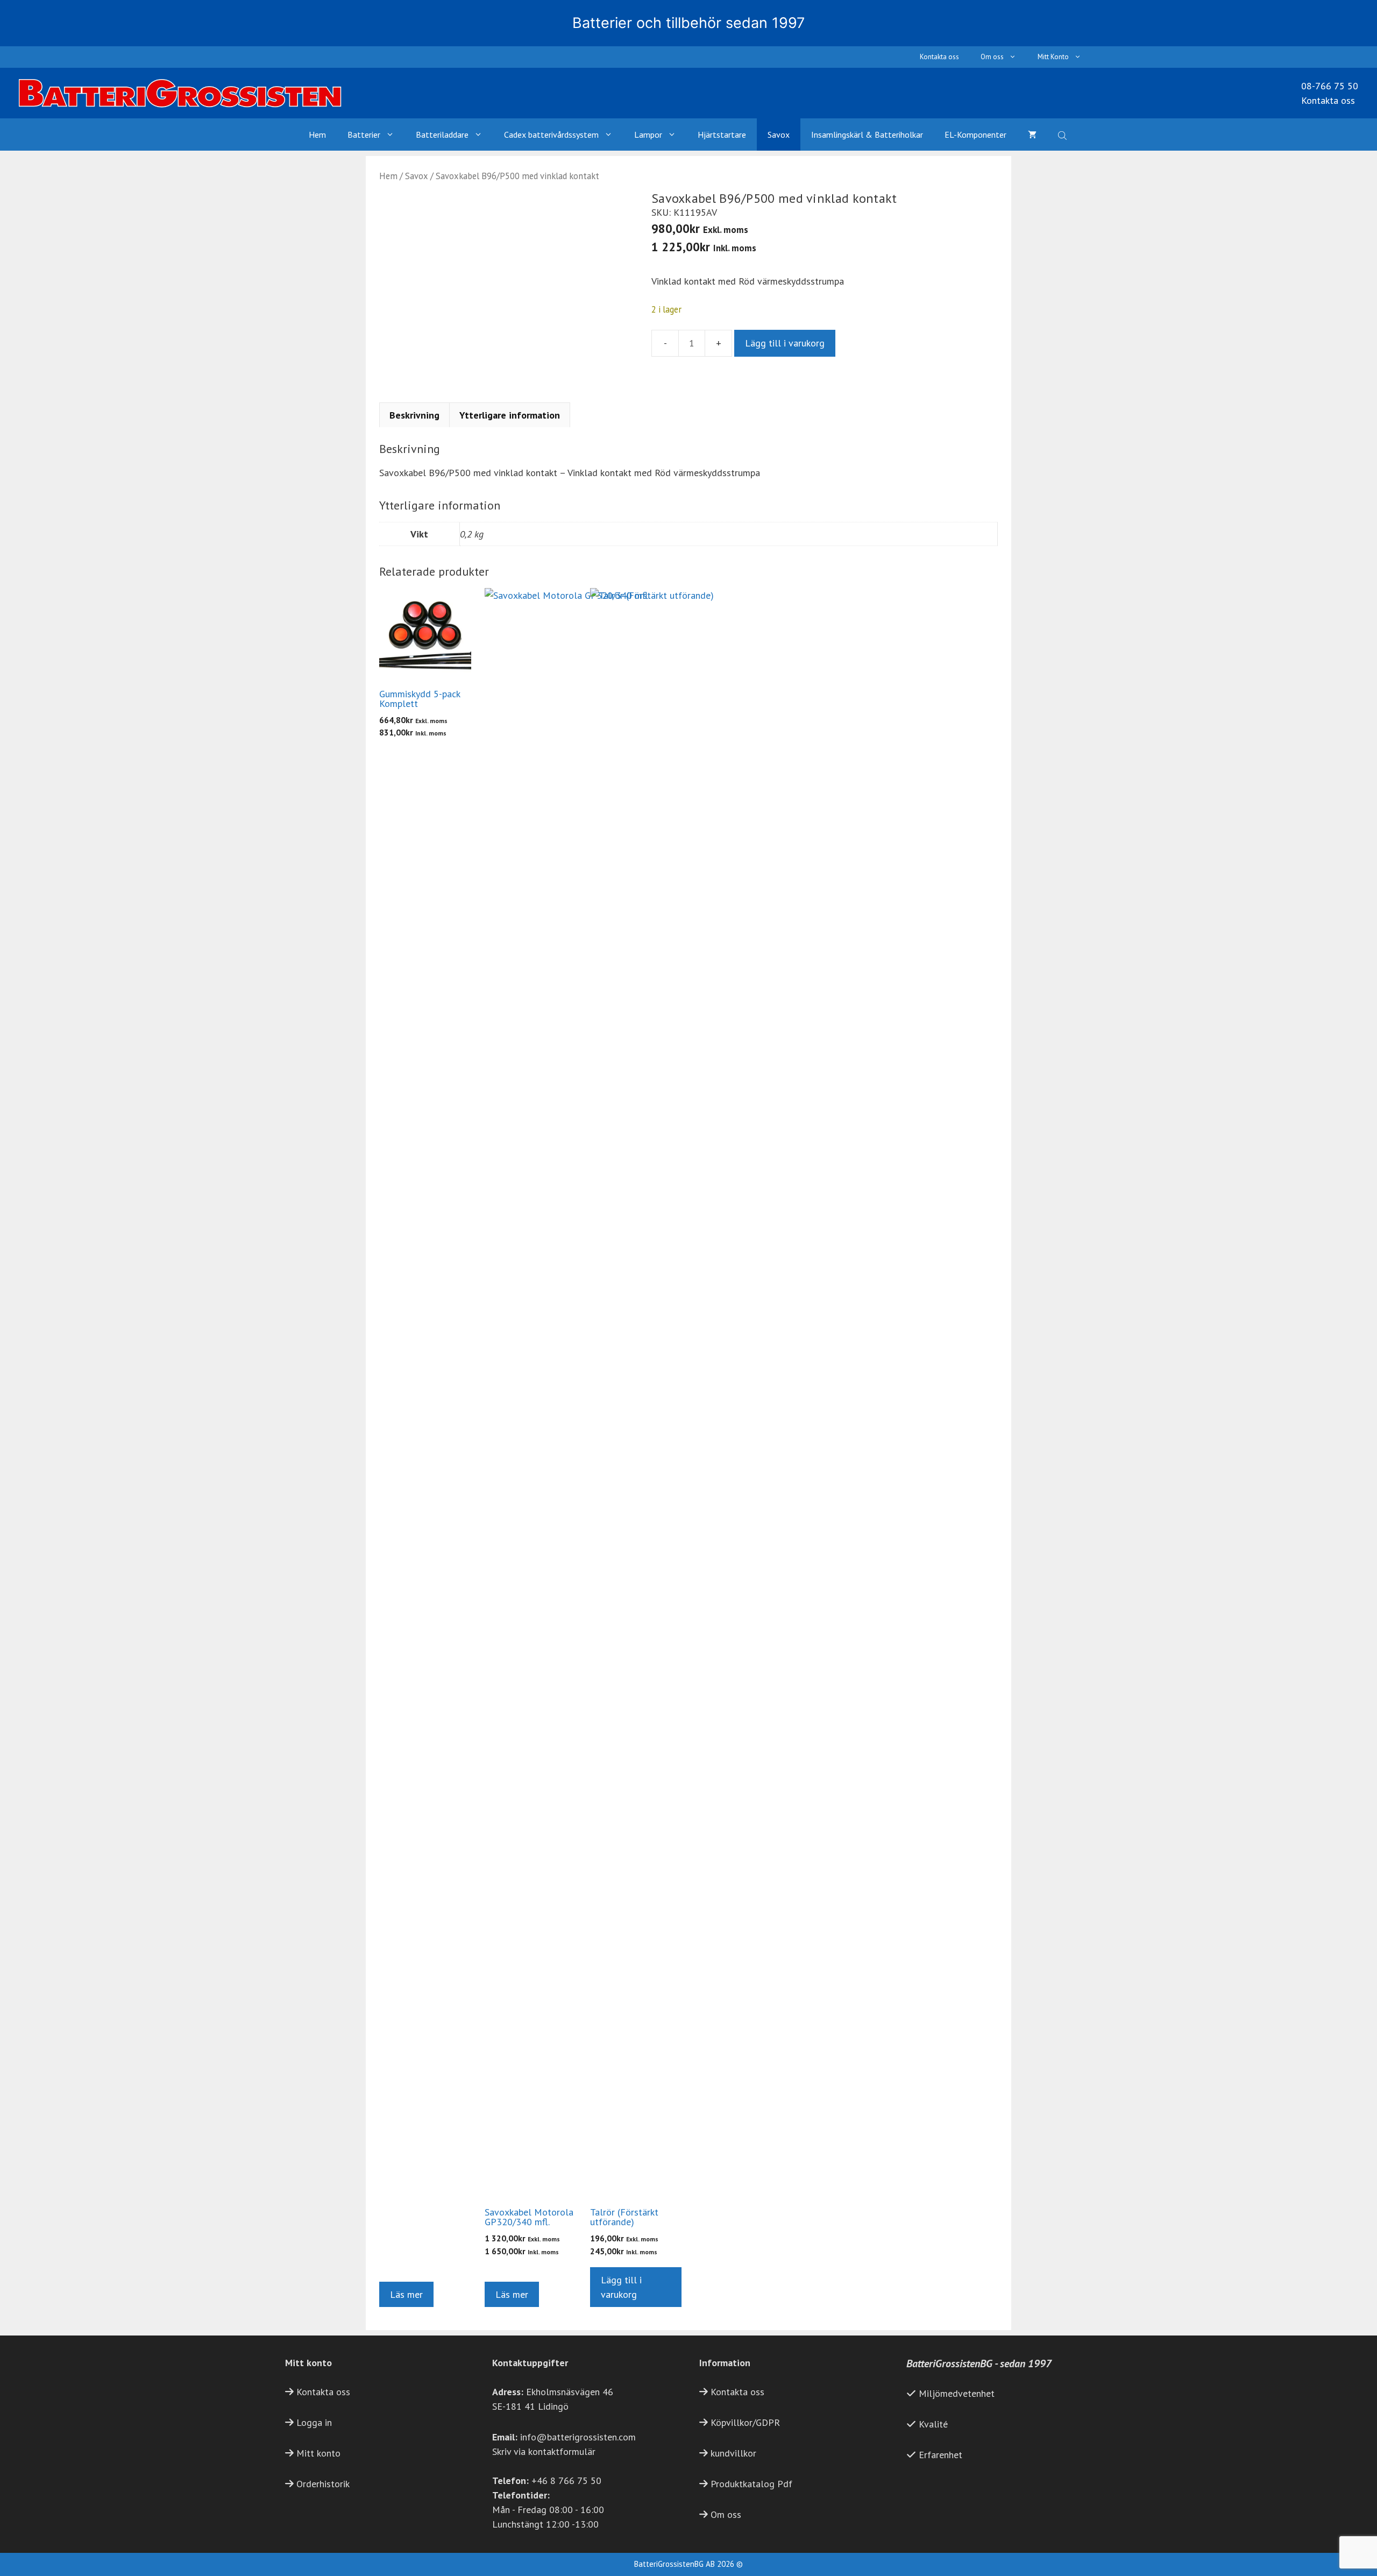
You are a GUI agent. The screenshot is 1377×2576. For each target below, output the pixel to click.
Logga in (314, 2422)
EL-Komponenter (975, 135)
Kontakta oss (939, 57)
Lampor (648, 135)
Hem (317, 135)
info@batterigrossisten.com (578, 2437)
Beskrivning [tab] (414, 415)
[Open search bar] (1063, 135)
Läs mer (406, 2294)
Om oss (992, 57)
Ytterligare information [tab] (510, 415)
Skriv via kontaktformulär (544, 2451)
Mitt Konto (1053, 57)
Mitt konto (318, 2453)
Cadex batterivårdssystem (551, 135)
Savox (779, 135)
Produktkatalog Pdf (751, 2484)
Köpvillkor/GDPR (745, 2422)
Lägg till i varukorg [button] (621, 2287)
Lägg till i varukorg (785, 343)
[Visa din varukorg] (1032, 135)
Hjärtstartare (722, 135)
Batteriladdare (442, 135)
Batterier (364, 135)
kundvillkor (733, 2453)
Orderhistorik (323, 2484)
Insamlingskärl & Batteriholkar (867, 135)
